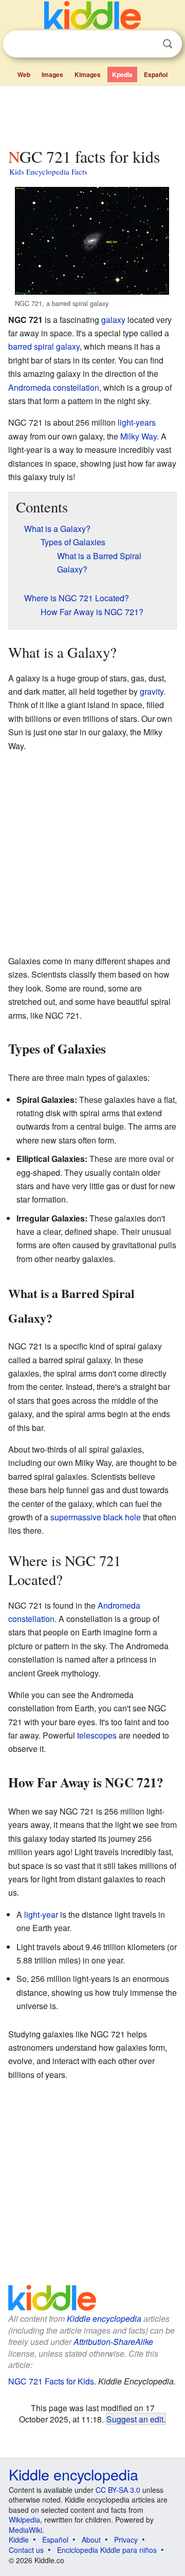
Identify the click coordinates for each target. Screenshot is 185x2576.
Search (168, 44)
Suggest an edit (135, 2419)
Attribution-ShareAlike (113, 2342)
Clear (146, 44)
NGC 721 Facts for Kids (51, 2381)
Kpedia (122, 74)
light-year (41, 1914)
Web (24, 74)
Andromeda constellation (54, 387)
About (91, 2540)
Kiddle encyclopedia (104, 2319)
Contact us (26, 2550)
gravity (152, 691)
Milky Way (138, 436)
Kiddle (19, 2540)
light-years (137, 422)
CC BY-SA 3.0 (118, 2490)
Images (52, 74)
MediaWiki (25, 2530)
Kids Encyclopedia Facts (48, 171)
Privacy (126, 2540)
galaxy (113, 320)
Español (156, 74)
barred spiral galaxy (44, 346)
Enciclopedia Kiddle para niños (107, 2550)
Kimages (88, 74)
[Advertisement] (92, 115)
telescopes (97, 1735)
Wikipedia (24, 2520)
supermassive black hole (96, 1517)
